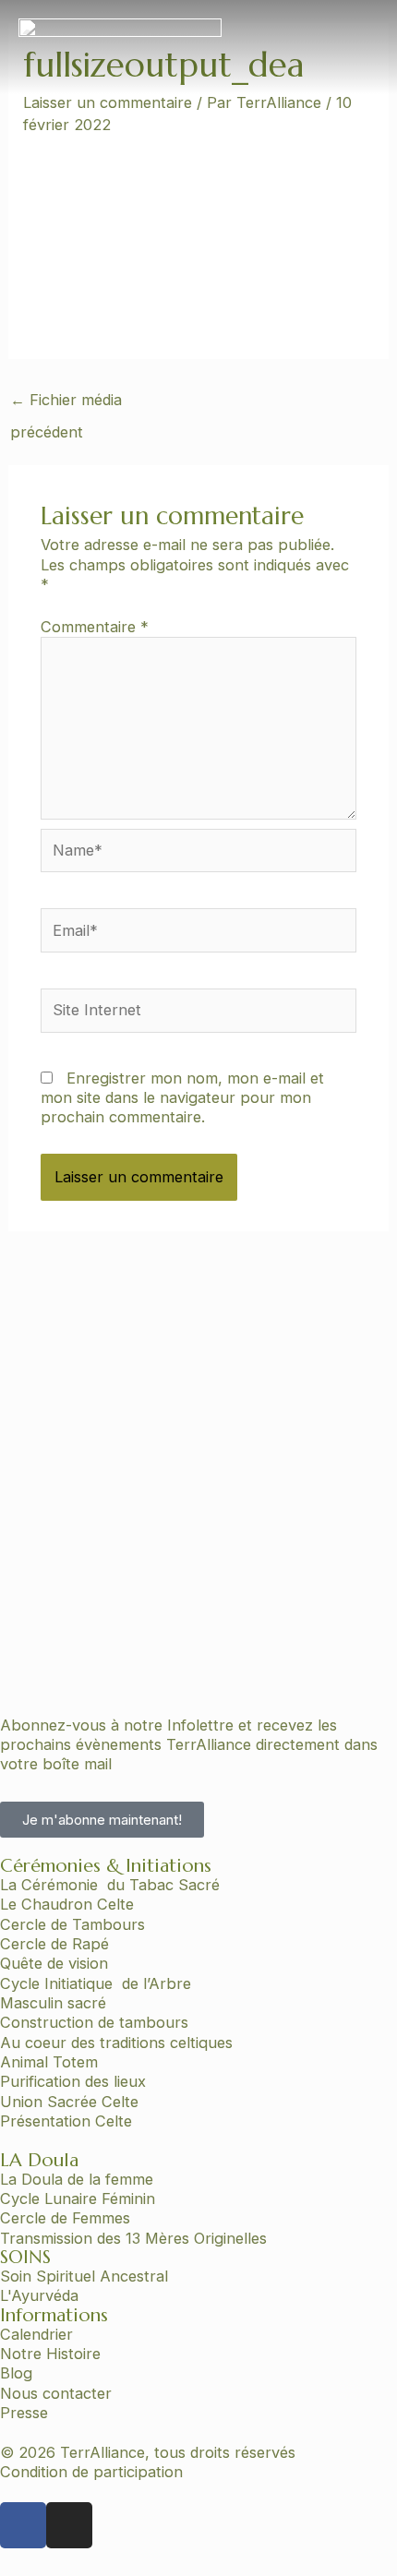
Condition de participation (91, 2472)
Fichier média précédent (66, 405)
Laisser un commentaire (108, 102)
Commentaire (95, 627)
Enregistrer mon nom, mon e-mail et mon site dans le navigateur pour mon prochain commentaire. (182, 1098)
